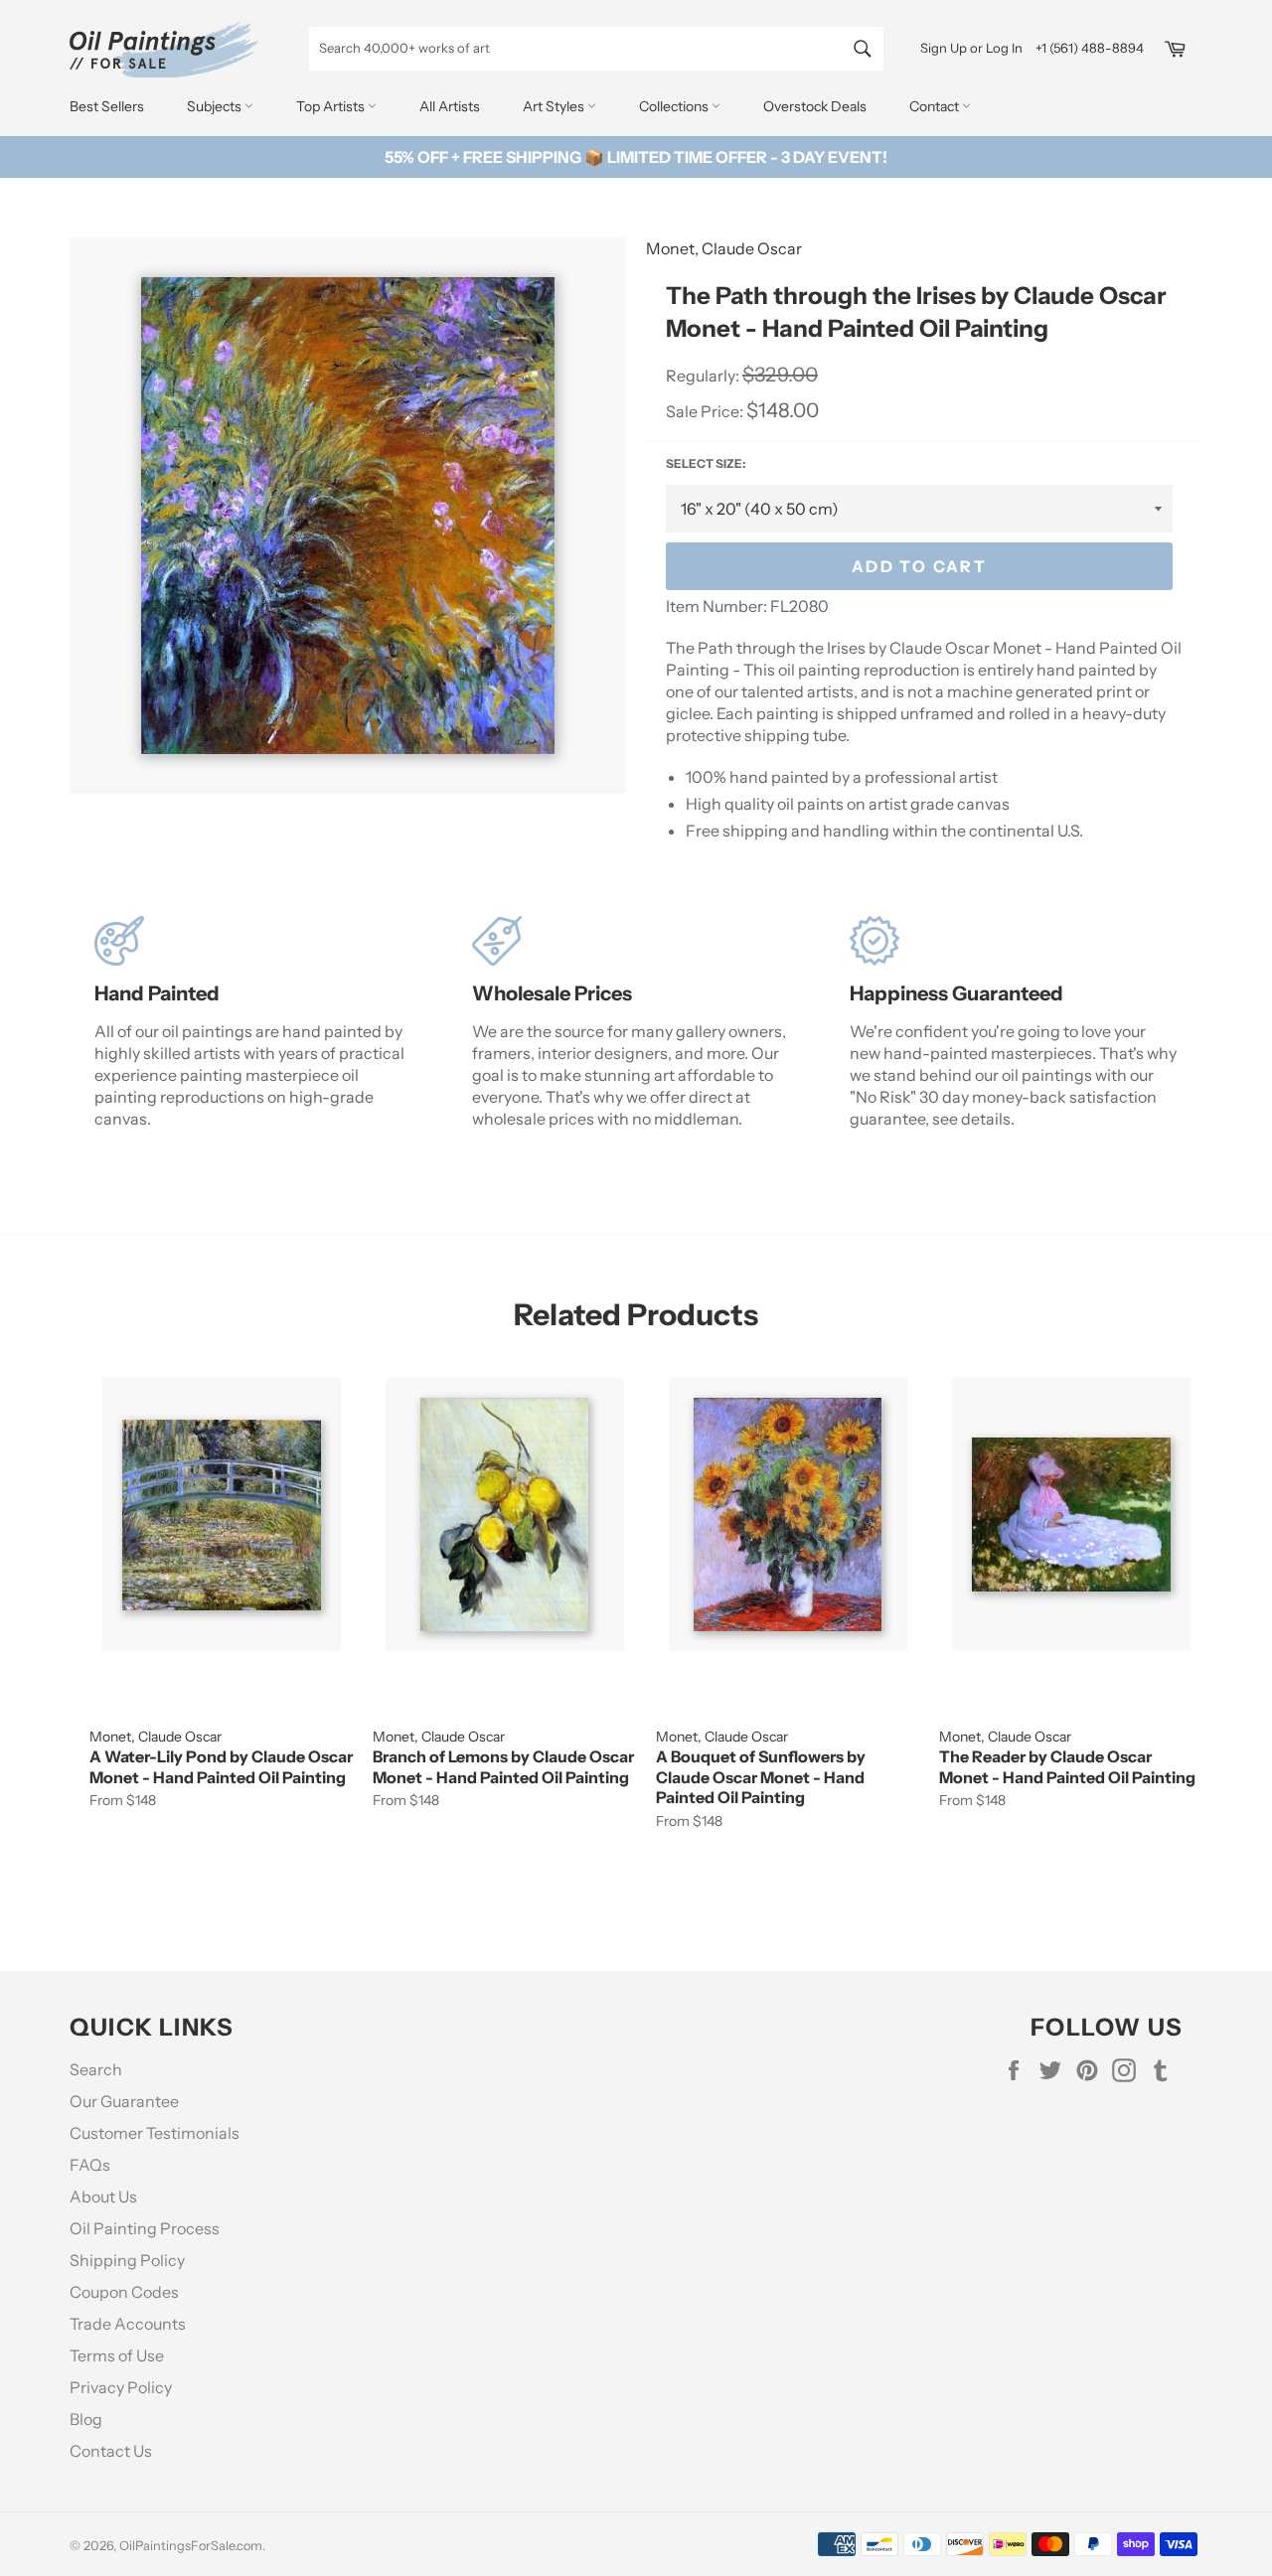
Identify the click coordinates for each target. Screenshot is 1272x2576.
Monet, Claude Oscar (724, 248)
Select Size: (706, 463)
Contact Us (111, 2451)
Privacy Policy (121, 2387)
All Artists (450, 106)
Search (96, 2069)
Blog (86, 2419)
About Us (103, 2197)
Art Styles (555, 106)
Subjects (216, 106)
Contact (936, 106)
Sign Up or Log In (971, 48)
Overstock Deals (815, 106)
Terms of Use (117, 2355)
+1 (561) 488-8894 (1090, 48)
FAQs (90, 2165)
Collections (675, 106)
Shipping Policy (127, 2260)
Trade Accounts (128, 2324)
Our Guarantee (124, 2101)
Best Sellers (107, 106)
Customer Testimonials (155, 2133)
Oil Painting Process (145, 2228)
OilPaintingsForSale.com (191, 2546)
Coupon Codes (124, 2292)
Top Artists (332, 106)
